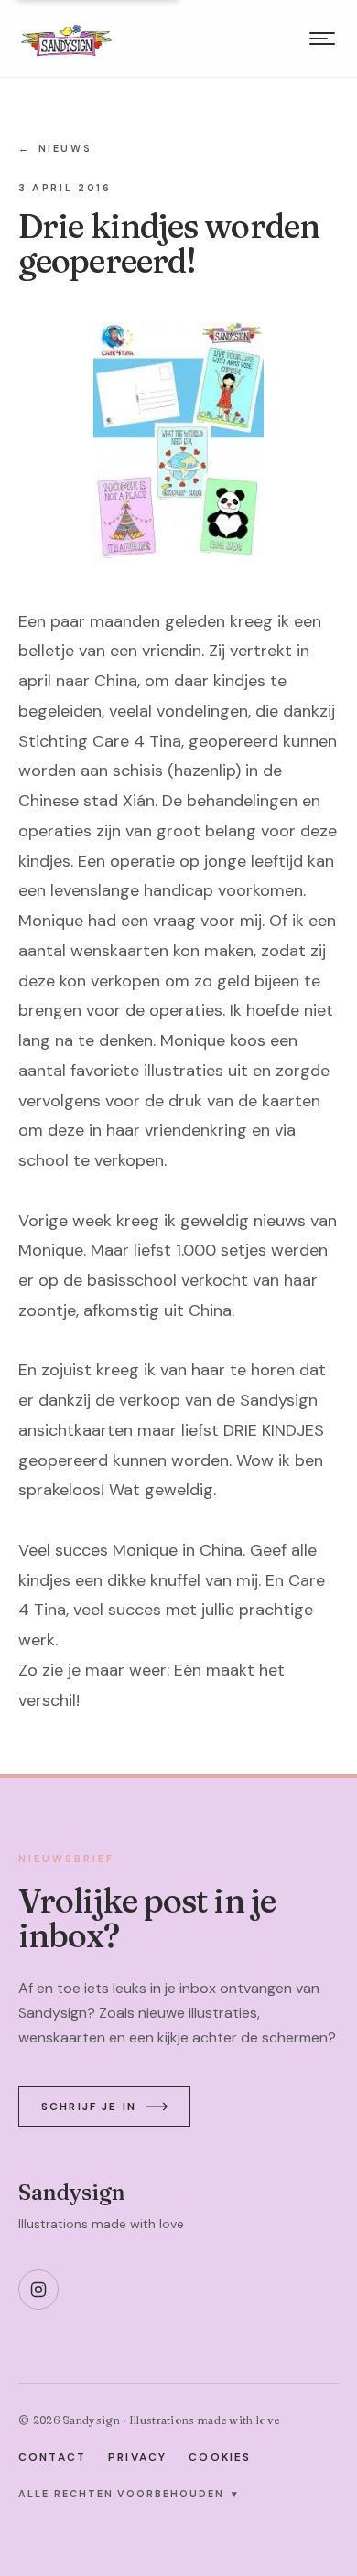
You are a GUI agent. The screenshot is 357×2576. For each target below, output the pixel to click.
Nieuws (55, 148)
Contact (52, 2457)
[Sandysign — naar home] (66, 38)
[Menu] (322, 38)
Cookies (220, 2457)
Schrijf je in (89, 2107)
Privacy (137, 2457)
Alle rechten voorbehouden (129, 2494)
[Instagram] (38, 2290)
